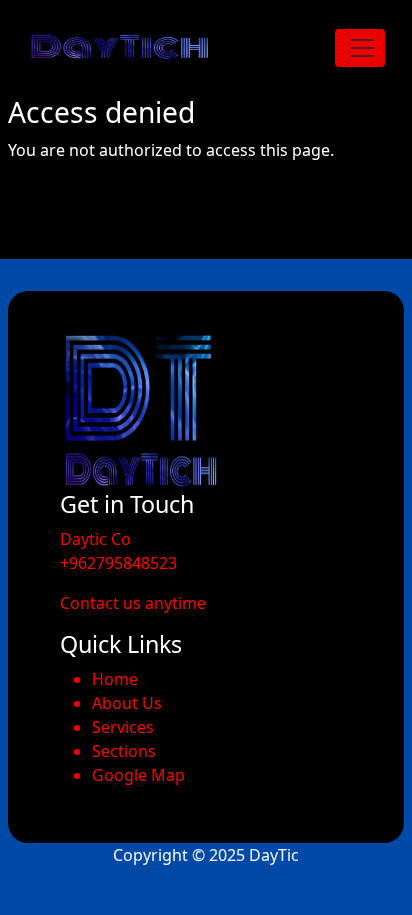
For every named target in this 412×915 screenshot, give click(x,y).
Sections (124, 751)
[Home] (128, 48)
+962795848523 (118, 563)
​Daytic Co (95, 539)
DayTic (274, 855)
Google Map (138, 775)
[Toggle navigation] (360, 48)
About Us (127, 703)
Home (115, 679)
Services (123, 727)
